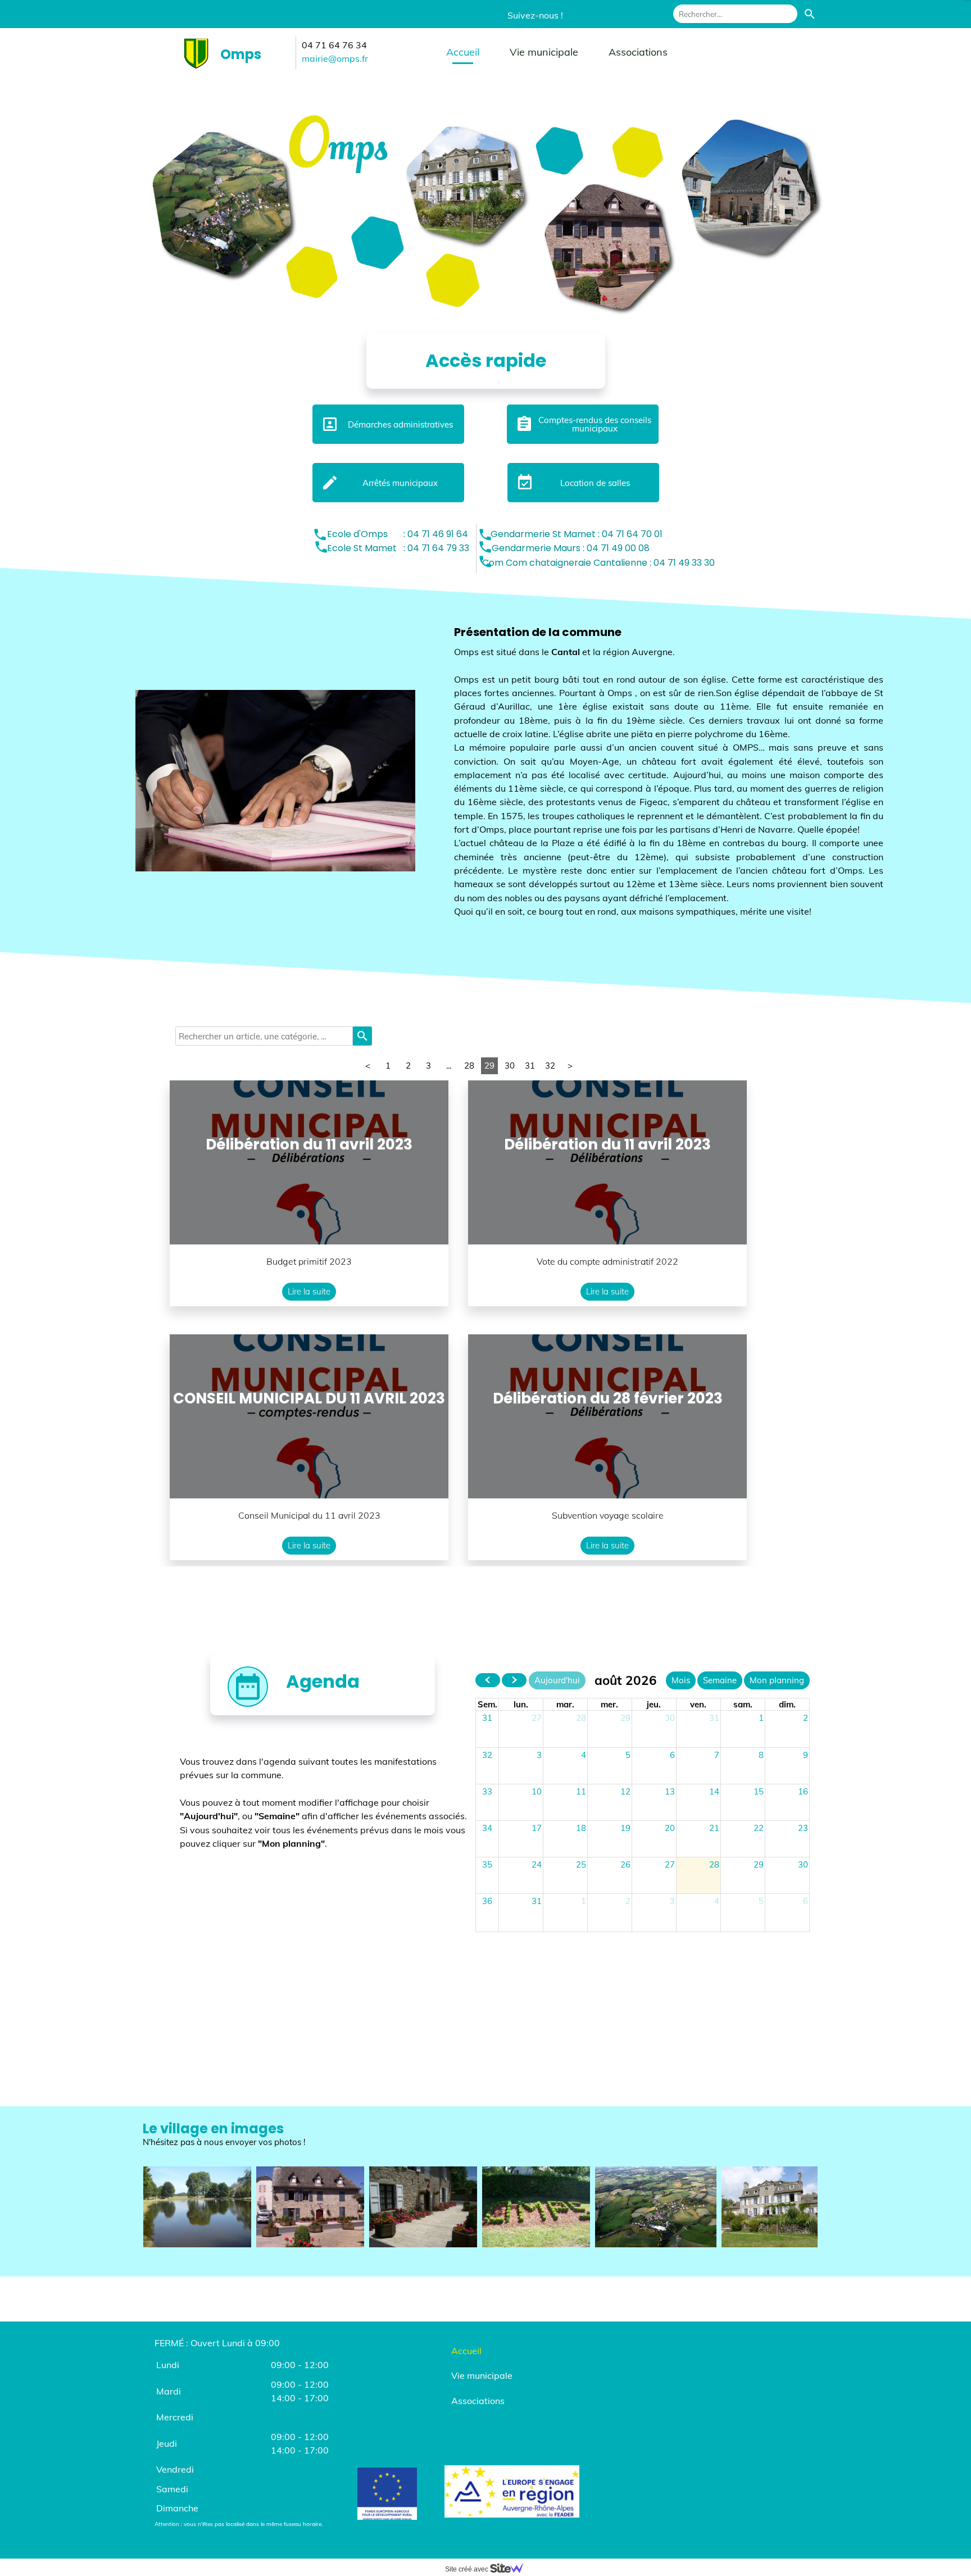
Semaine (720, 1680)
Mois (681, 1680)
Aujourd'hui (557, 1680)
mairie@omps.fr (335, 58)
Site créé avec (468, 2569)
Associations (638, 52)
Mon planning (777, 1680)
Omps (241, 54)
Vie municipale (544, 52)
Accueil (463, 52)
